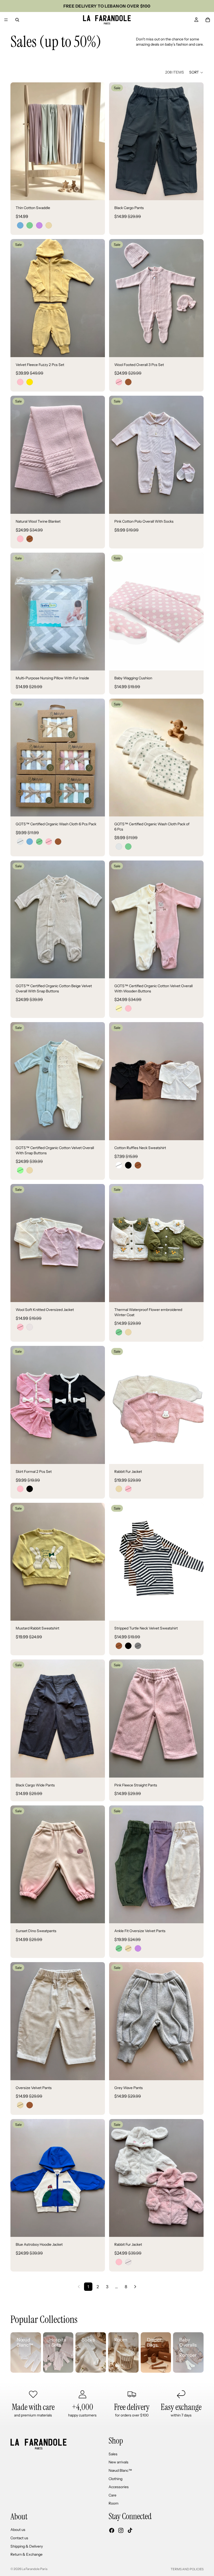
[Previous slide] (18, 141)
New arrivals (118, 2462)
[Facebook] (112, 2530)
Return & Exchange (26, 2554)
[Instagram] (121, 2530)
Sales (113, 2454)
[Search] (17, 20)
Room (114, 2503)
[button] (196, 72)
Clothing (115, 2479)
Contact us (19, 2538)
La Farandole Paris (35, 2569)
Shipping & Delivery (27, 2546)
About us (18, 2530)
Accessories (119, 2487)
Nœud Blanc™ (120, 2470)
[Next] (135, 2287)
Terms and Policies (187, 2569)
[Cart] (208, 20)
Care (112, 2495)
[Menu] (6, 20)
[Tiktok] (130, 2530)
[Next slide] (97, 141)
